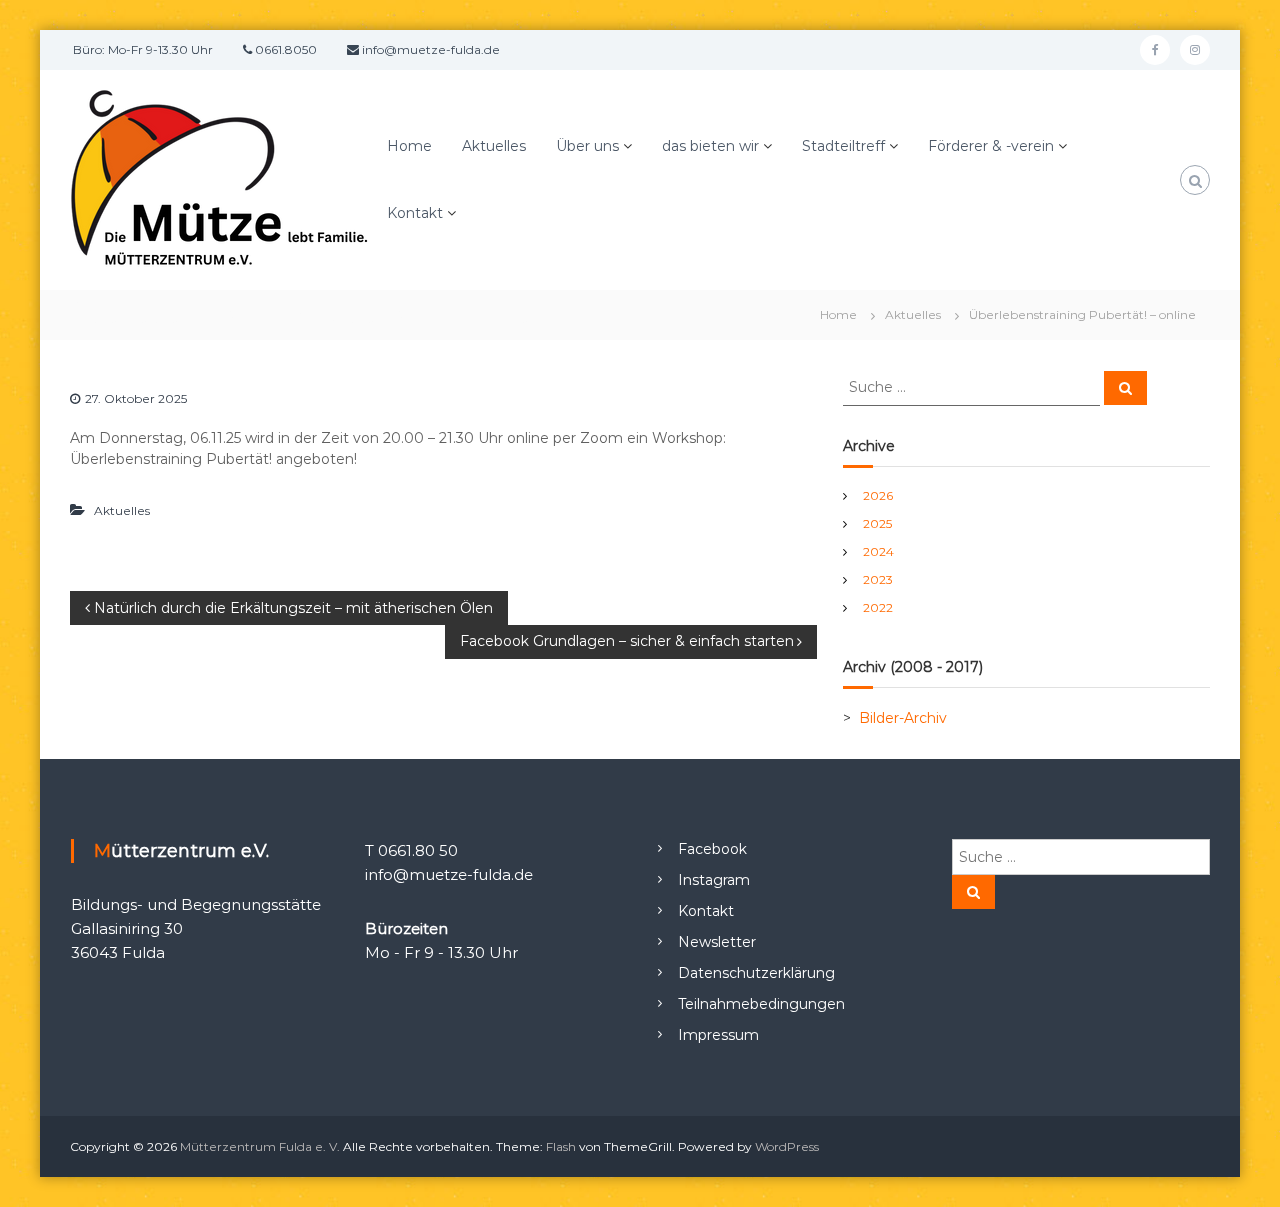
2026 (878, 495)
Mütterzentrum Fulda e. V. (260, 1146)
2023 (878, 579)
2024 (878, 551)
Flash (561, 1146)
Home (409, 146)
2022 (878, 607)
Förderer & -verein (991, 146)
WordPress (787, 1146)
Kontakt (415, 213)
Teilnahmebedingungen (761, 1004)
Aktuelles (494, 146)
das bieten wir (710, 146)
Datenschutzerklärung (756, 973)
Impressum (718, 1035)
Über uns (587, 146)
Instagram (714, 880)
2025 (877, 523)
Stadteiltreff (843, 146)
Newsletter (717, 942)
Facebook (712, 849)
